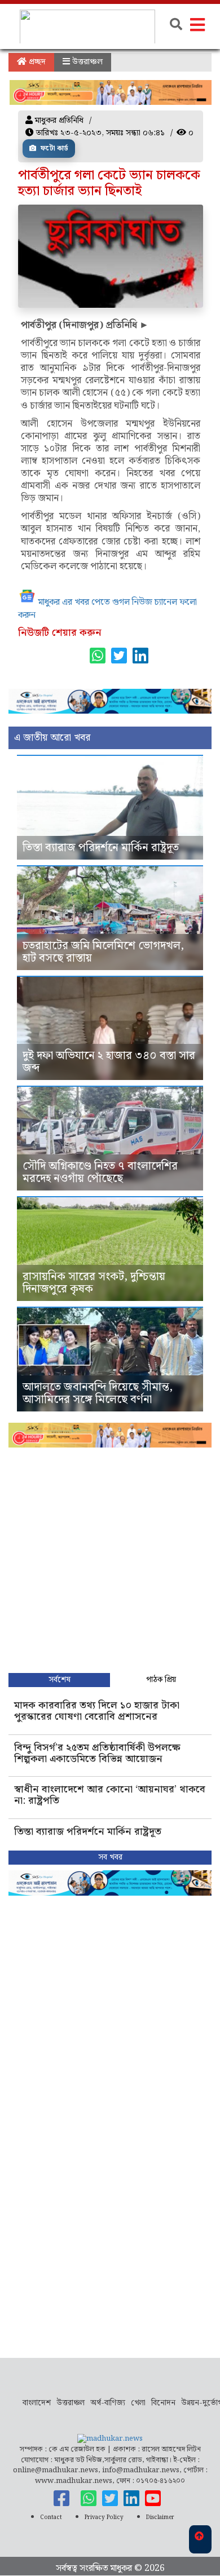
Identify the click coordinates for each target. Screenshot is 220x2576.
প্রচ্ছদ (36, 62)
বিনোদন (163, 2403)
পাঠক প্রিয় (161, 1680)
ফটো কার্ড (54, 149)
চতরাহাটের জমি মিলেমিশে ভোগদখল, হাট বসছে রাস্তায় (103, 952)
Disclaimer (160, 2517)
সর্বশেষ (60, 1680)
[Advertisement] (110, 1557)
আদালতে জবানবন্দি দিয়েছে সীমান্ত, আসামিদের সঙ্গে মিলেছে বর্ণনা (98, 1393)
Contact (51, 2517)
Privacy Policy (104, 2517)
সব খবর (110, 1857)
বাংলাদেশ (37, 2403)
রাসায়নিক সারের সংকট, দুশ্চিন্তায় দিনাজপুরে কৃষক (94, 1283)
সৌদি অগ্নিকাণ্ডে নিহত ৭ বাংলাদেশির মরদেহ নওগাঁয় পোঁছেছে (100, 1172)
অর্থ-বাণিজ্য (108, 2403)
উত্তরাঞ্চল (86, 62)
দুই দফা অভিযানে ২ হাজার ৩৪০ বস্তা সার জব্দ (109, 1062)
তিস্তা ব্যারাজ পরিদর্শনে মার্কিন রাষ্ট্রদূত (101, 848)
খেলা (138, 2403)
